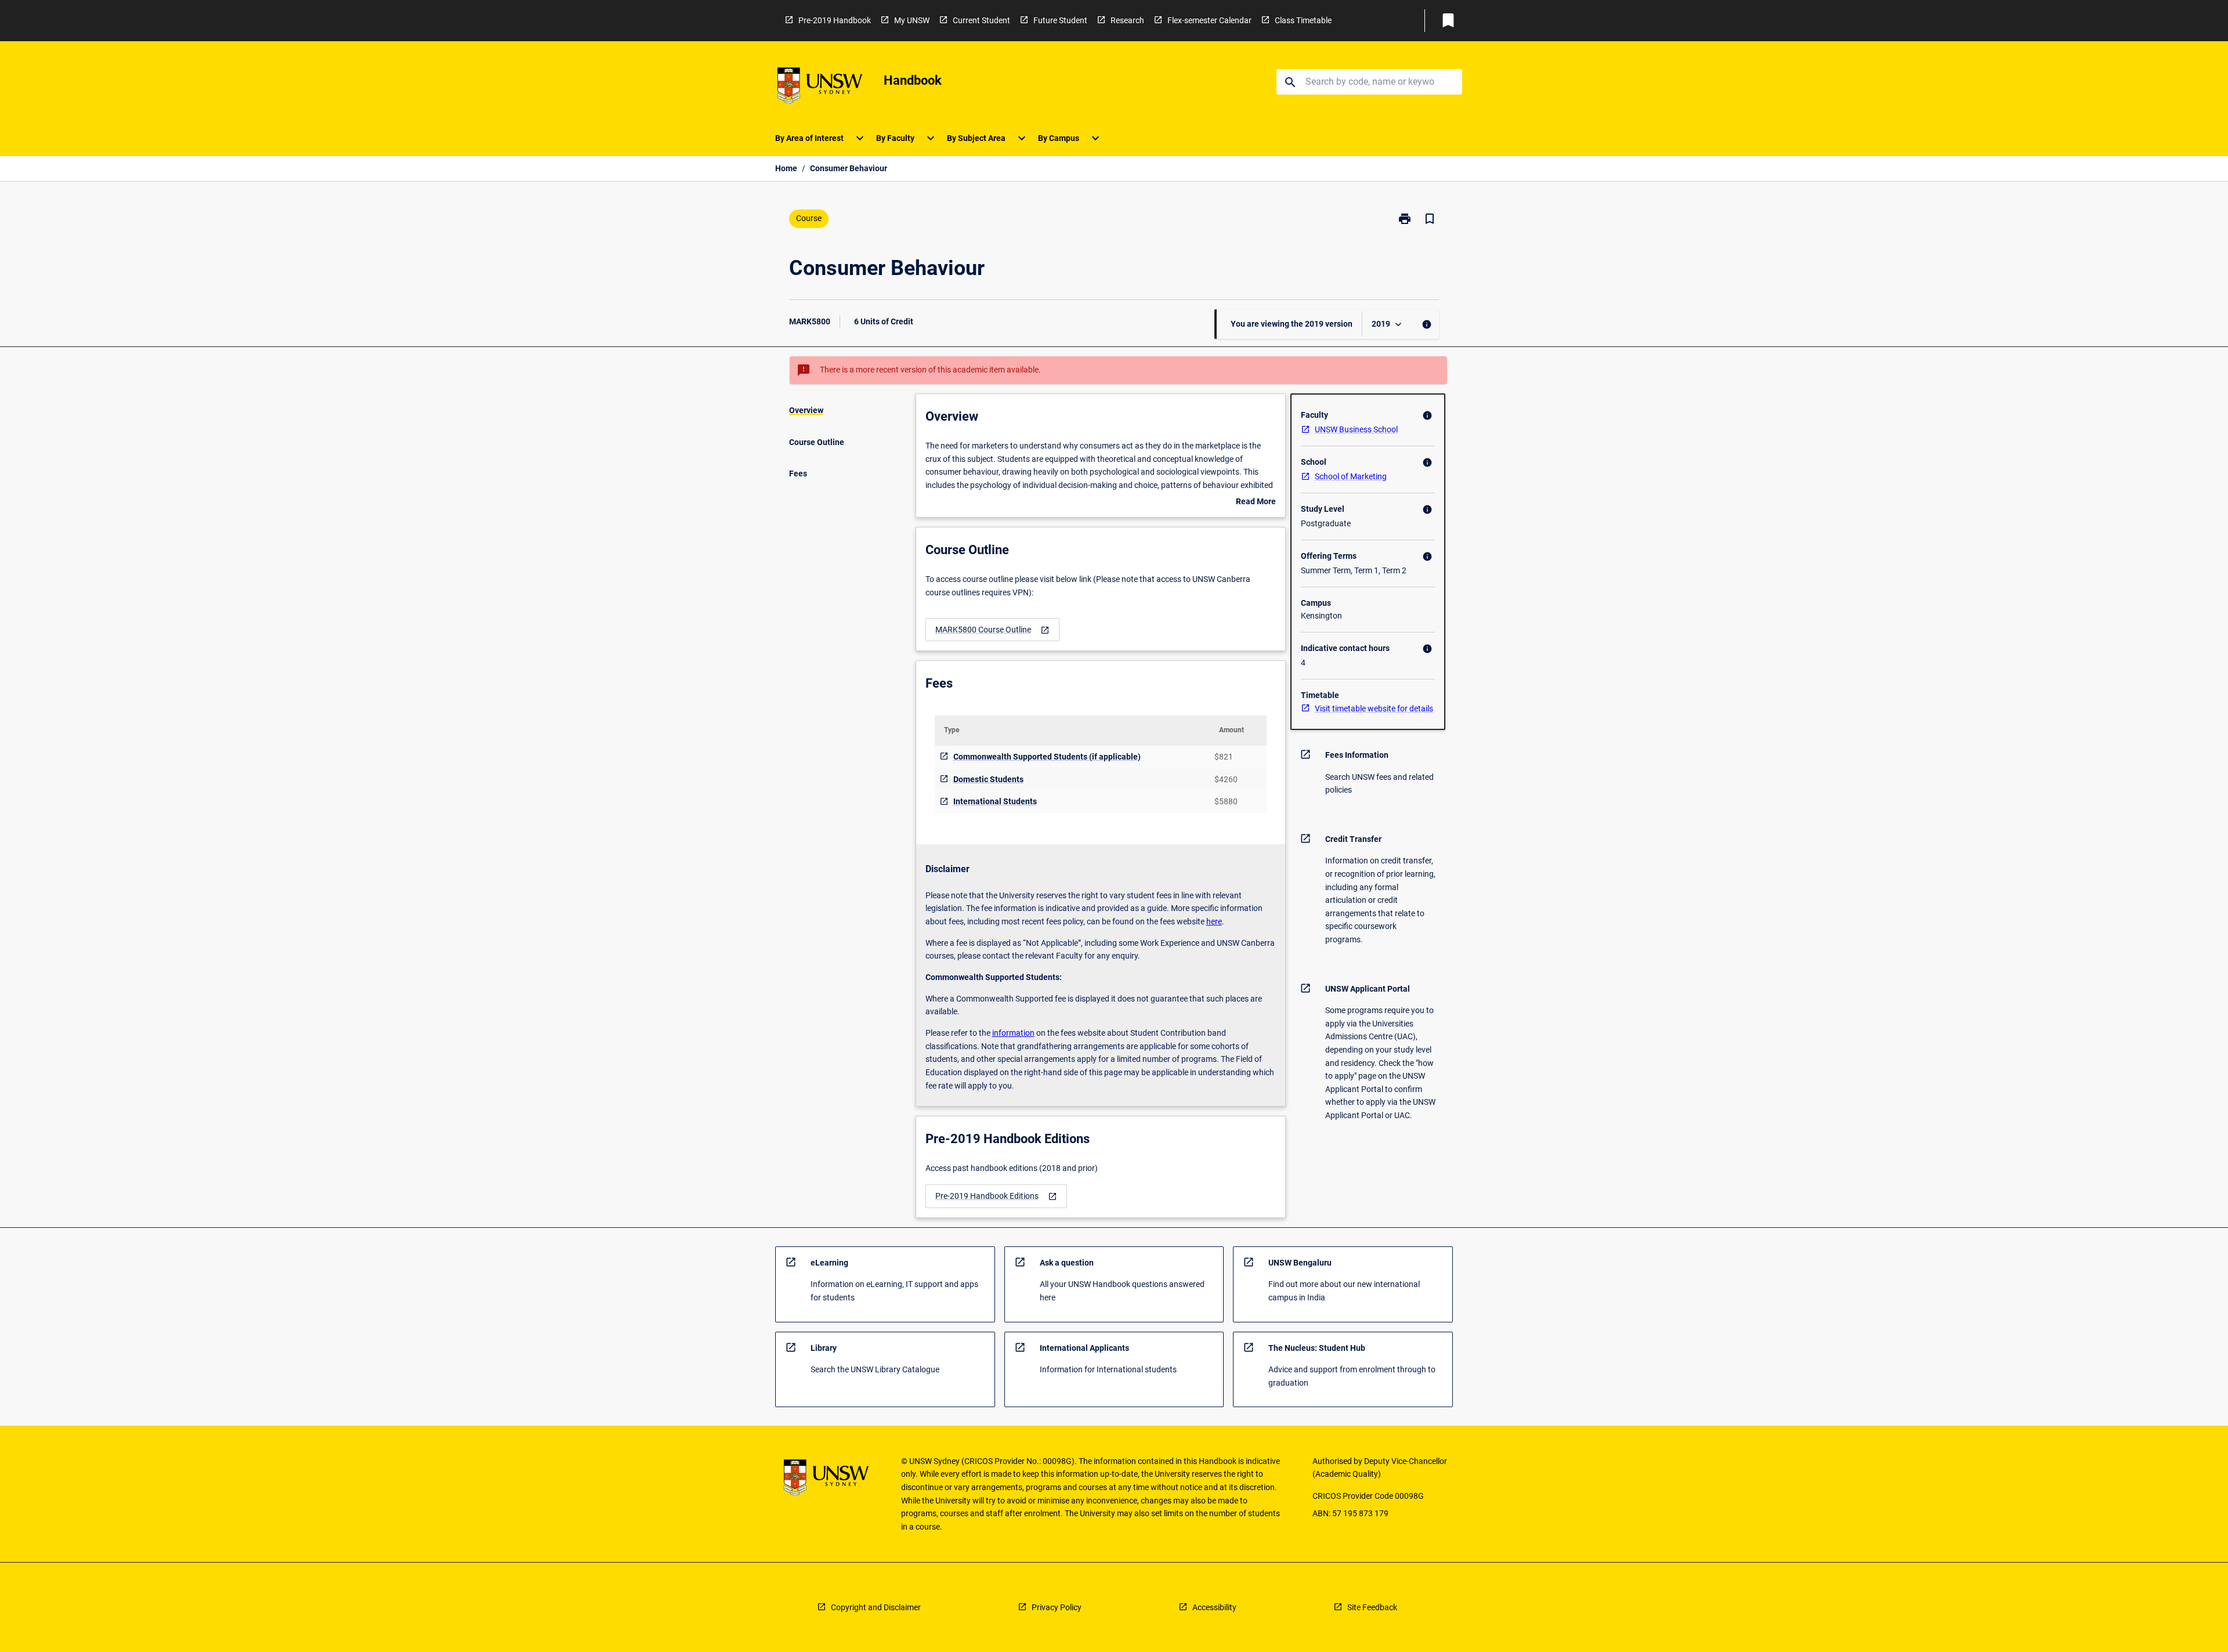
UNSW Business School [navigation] (1356, 429)
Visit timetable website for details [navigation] (1374, 708)
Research (1127, 20)
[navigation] (992, 630)
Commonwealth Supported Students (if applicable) (1047, 757)
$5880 (1226, 801)
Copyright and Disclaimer (876, 1607)
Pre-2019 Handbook (835, 20)
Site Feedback (1372, 1607)
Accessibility (1214, 1607)
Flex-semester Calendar (1209, 20)
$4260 (1226, 779)
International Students (995, 801)
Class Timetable (1303, 20)
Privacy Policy (1057, 1607)
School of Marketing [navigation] (1351, 476)
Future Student (1060, 20)
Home (786, 168)
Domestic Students (988, 779)
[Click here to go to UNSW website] (820, 87)
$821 (1224, 757)
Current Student (981, 20)
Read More (1256, 503)
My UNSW (912, 20)
